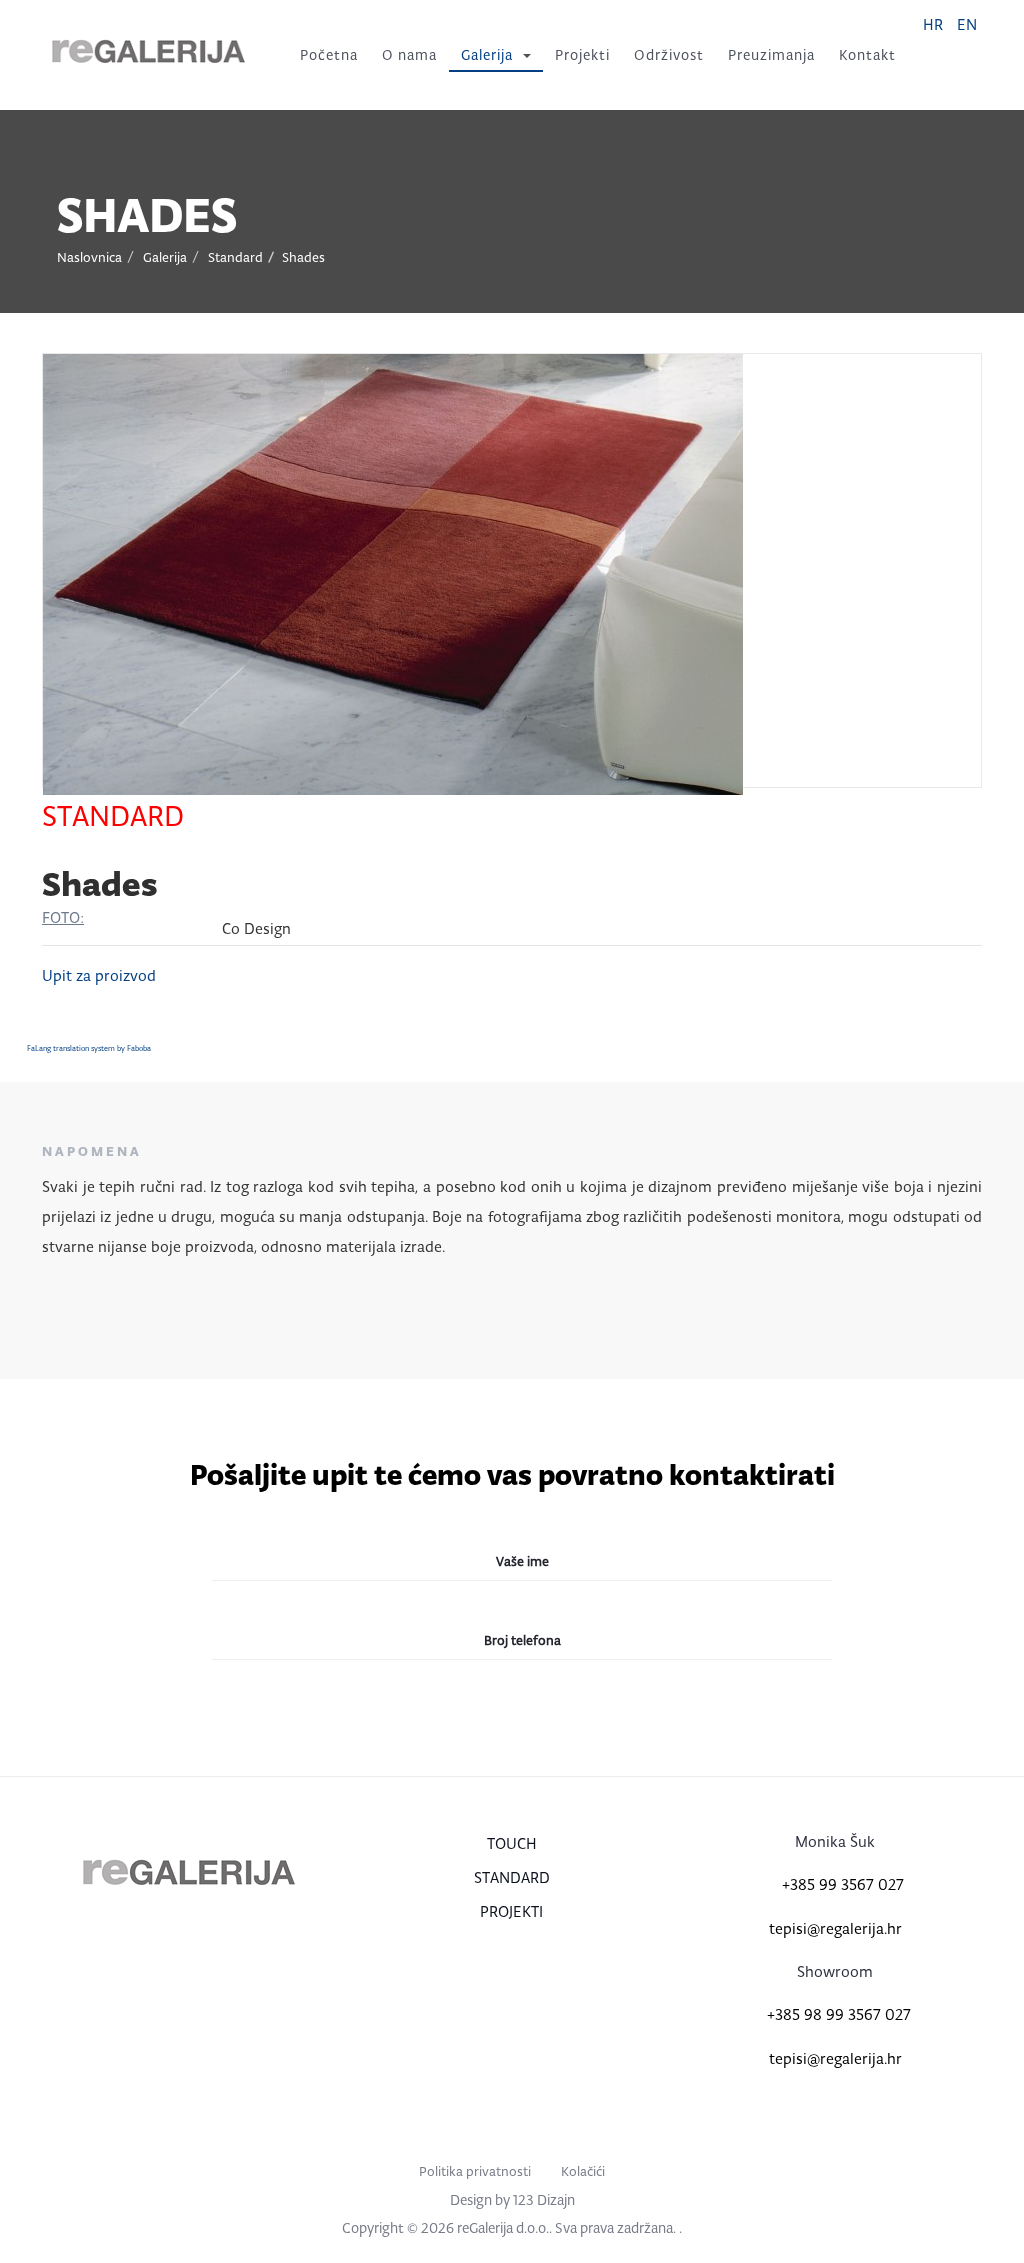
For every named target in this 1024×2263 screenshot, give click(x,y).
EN (967, 24)
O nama (409, 55)
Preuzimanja (771, 55)
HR (935, 24)
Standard (235, 257)
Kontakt (867, 55)
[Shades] (393, 572)
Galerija (487, 55)
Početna (329, 55)
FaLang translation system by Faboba (89, 1048)
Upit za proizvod (99, 975)
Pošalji (510, 1724)
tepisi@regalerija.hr (835, 1928)
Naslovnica (89, 257)
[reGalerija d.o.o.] (148, 51)
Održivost (669, 55)
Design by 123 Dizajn (512, 2200)
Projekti (582, 55)
